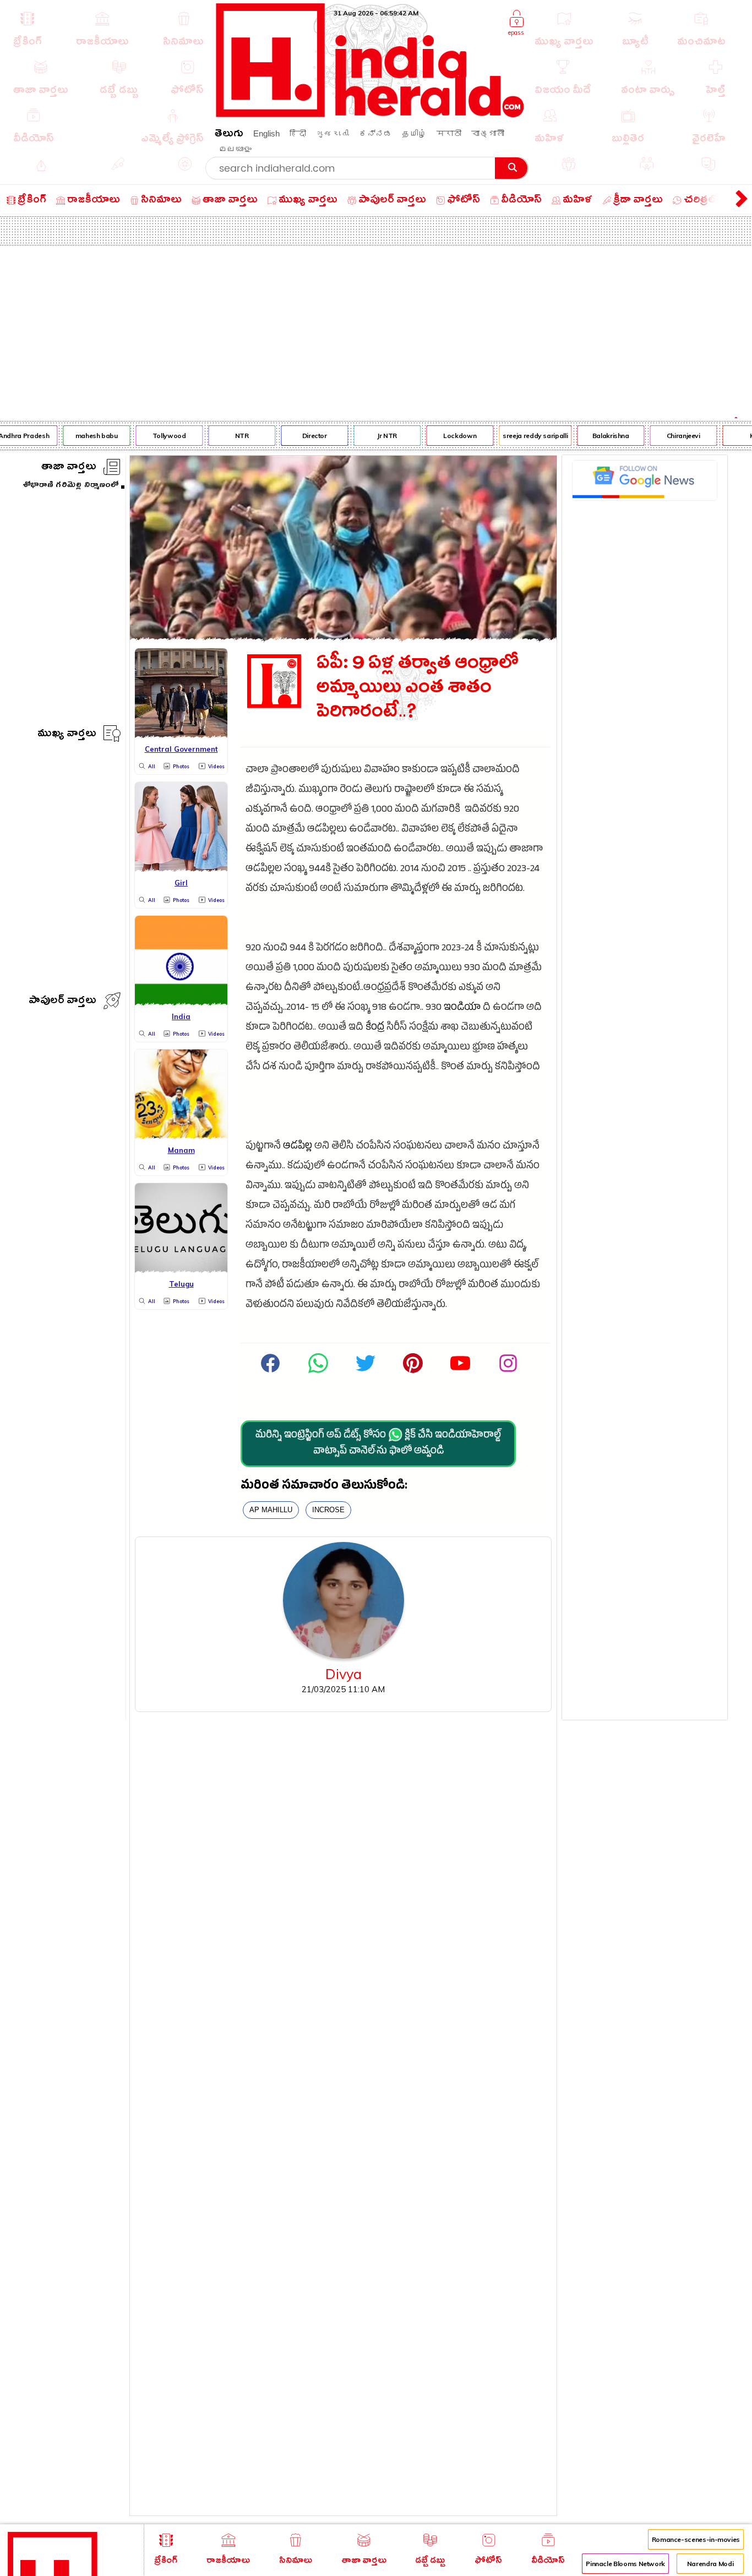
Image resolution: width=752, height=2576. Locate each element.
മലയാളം (235, 149)
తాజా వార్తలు (69, 468)
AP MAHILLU (271, 1510)
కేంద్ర (375, 1028)
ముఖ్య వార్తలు (67, 735)
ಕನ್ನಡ (375, 133)
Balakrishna (601, 436)
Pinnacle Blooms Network (625, 2564)
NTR (232, 436)
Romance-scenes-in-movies (696, 2539)
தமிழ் (414, 133)
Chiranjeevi (674, 436)
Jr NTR (378, 436)
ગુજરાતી (333, 133)
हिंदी (298, 133)
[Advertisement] (376, 328)
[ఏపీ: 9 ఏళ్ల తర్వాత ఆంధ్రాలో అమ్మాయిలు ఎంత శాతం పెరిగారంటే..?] (343, 637)
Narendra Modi (710, 2564)
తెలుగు (229, 135)
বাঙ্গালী (488, 133)
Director (305, 436)
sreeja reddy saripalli (526, 436)
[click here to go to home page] (370, 114)
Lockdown (450, 436)
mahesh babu (87, 436)
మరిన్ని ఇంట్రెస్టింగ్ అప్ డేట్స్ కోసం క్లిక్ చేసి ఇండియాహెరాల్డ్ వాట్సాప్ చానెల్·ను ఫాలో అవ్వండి (378, 1444)
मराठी (449, 133)
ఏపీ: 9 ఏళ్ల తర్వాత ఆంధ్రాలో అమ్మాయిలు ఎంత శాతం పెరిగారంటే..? (418, 690)
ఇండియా (462, 1008)
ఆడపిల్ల (298, 1147)
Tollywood (159, 436)
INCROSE (328, 1510)
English (266, 133)
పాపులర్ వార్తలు (62, 1002)
